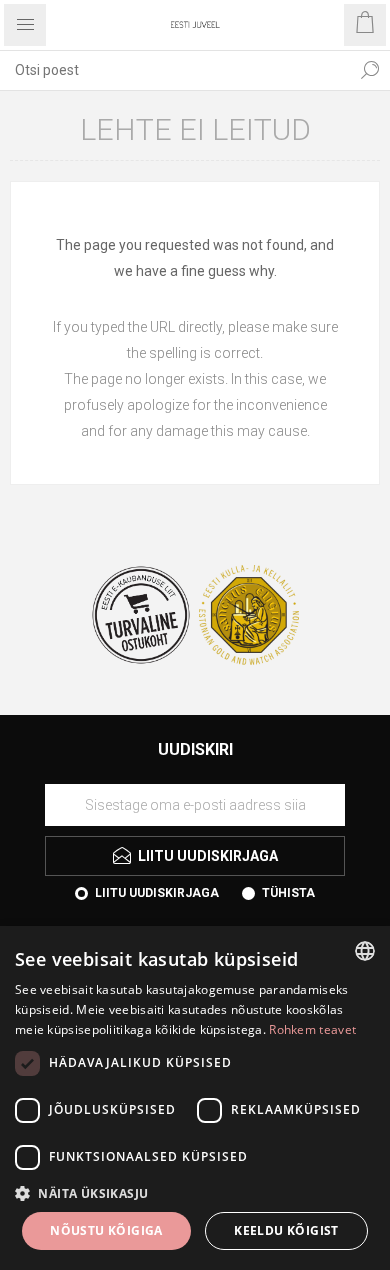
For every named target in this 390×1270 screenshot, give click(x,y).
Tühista (288, 893)
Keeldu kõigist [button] (286, 1230)
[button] (195, 1192)
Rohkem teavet (312, 1029)
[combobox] (175, 70)
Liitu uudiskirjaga (157, 893)
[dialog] (195, 1098)
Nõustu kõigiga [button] (106, 1230)
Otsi (370, 70)
